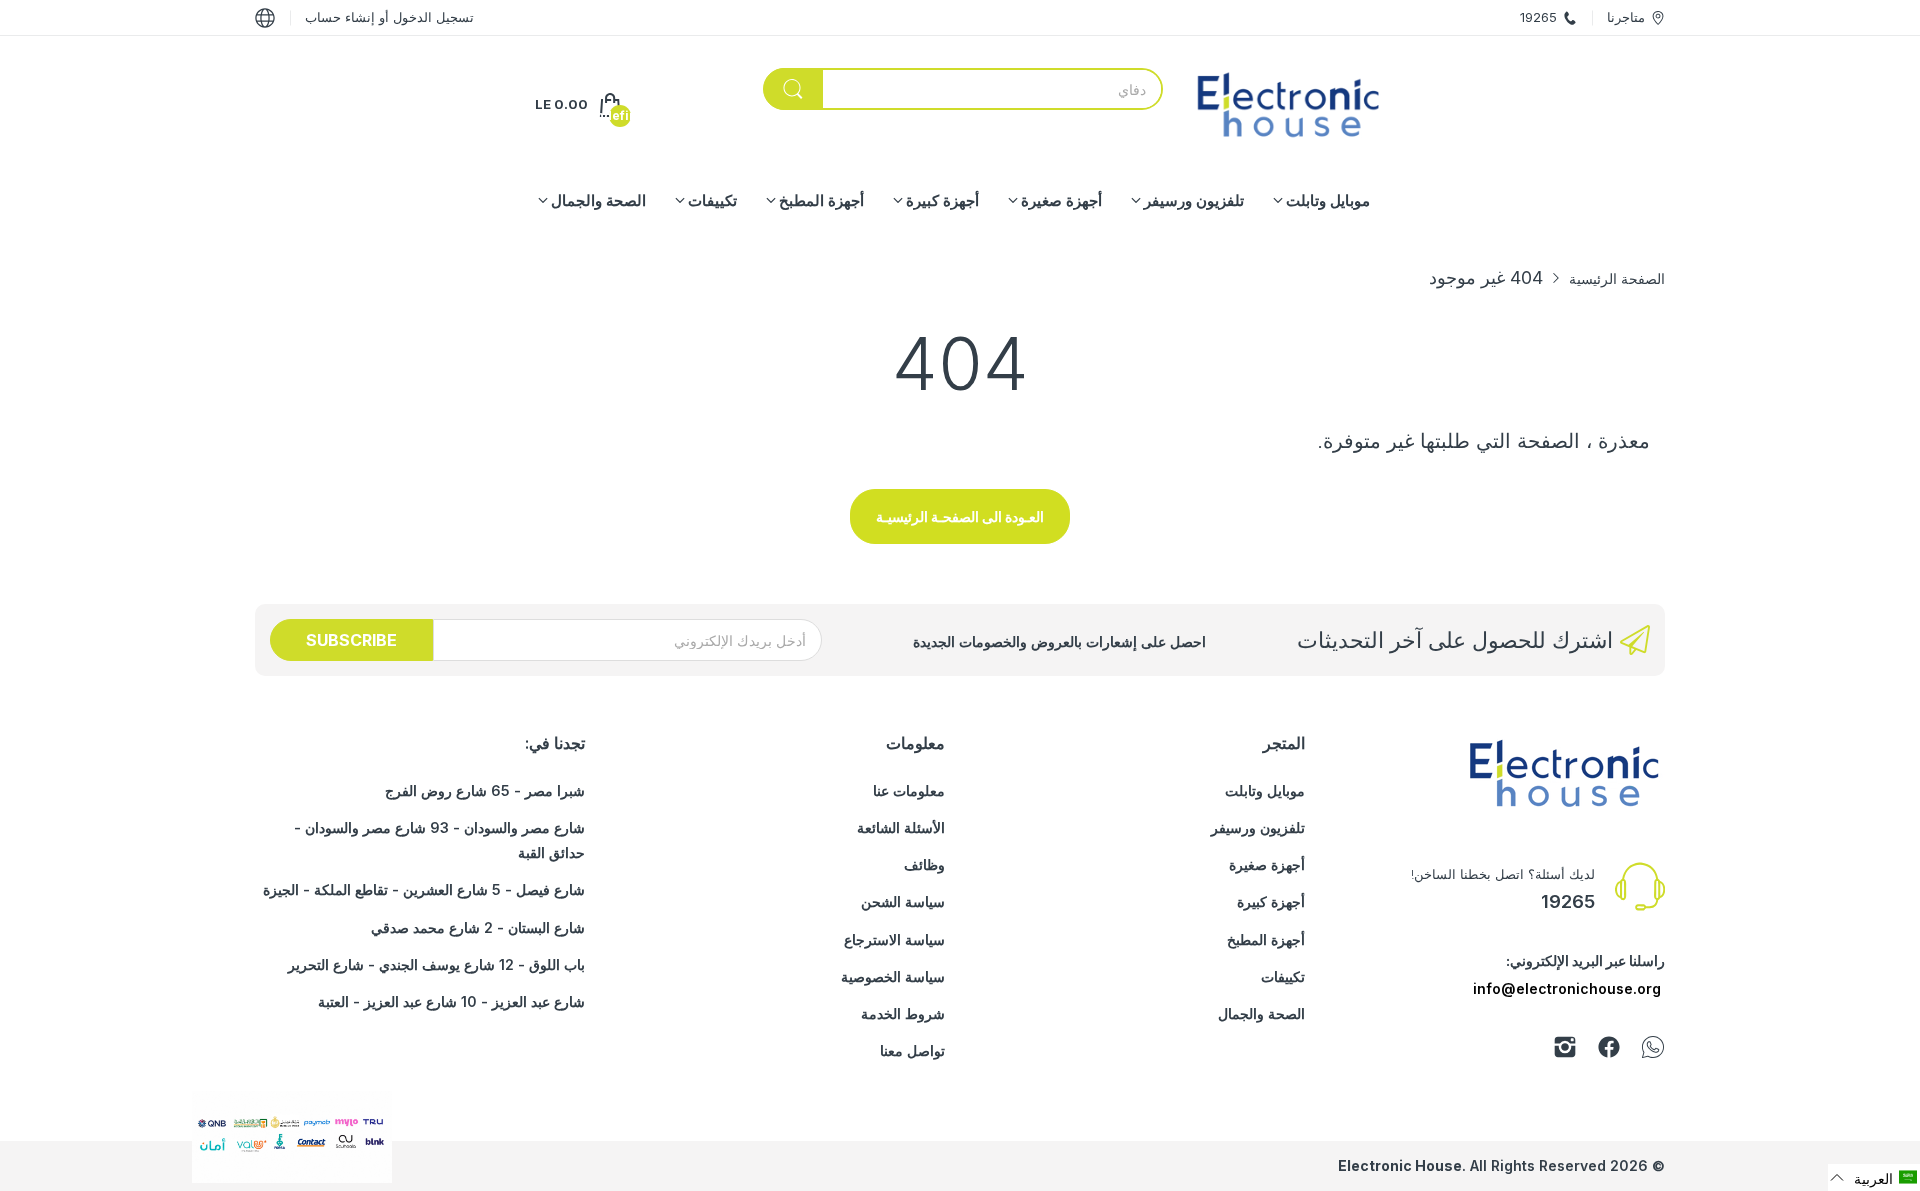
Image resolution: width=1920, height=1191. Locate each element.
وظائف (924, 864)
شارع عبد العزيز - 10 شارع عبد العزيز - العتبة (451, 1001)
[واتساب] (1653, 1050)
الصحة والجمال (1261, 1013)
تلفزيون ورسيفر (1258, 827)
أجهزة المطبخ (1266, 939)
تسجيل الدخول (431, 17)
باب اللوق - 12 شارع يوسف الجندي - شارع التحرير (436, 964)
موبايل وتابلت (1265, 790)
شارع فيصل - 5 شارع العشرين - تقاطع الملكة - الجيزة (424, 889)
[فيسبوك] (1609, 1050)
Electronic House (1400, 1165)
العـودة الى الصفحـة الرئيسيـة (960, 516)
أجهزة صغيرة (1267, 864)
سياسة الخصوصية (893, 976)
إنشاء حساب (340, 17)
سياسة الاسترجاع (894, 939)
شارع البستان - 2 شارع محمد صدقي (478, 927)
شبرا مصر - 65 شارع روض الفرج (485, 790)
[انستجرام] (1565, 1050)
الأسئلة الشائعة (901, 827)
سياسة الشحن (903, 901)
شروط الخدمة (903, 1013)
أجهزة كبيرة (1271, 901)
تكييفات (1283, 976)
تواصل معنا (912, 1050)
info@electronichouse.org (1567, 988)
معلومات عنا (909, 790)
